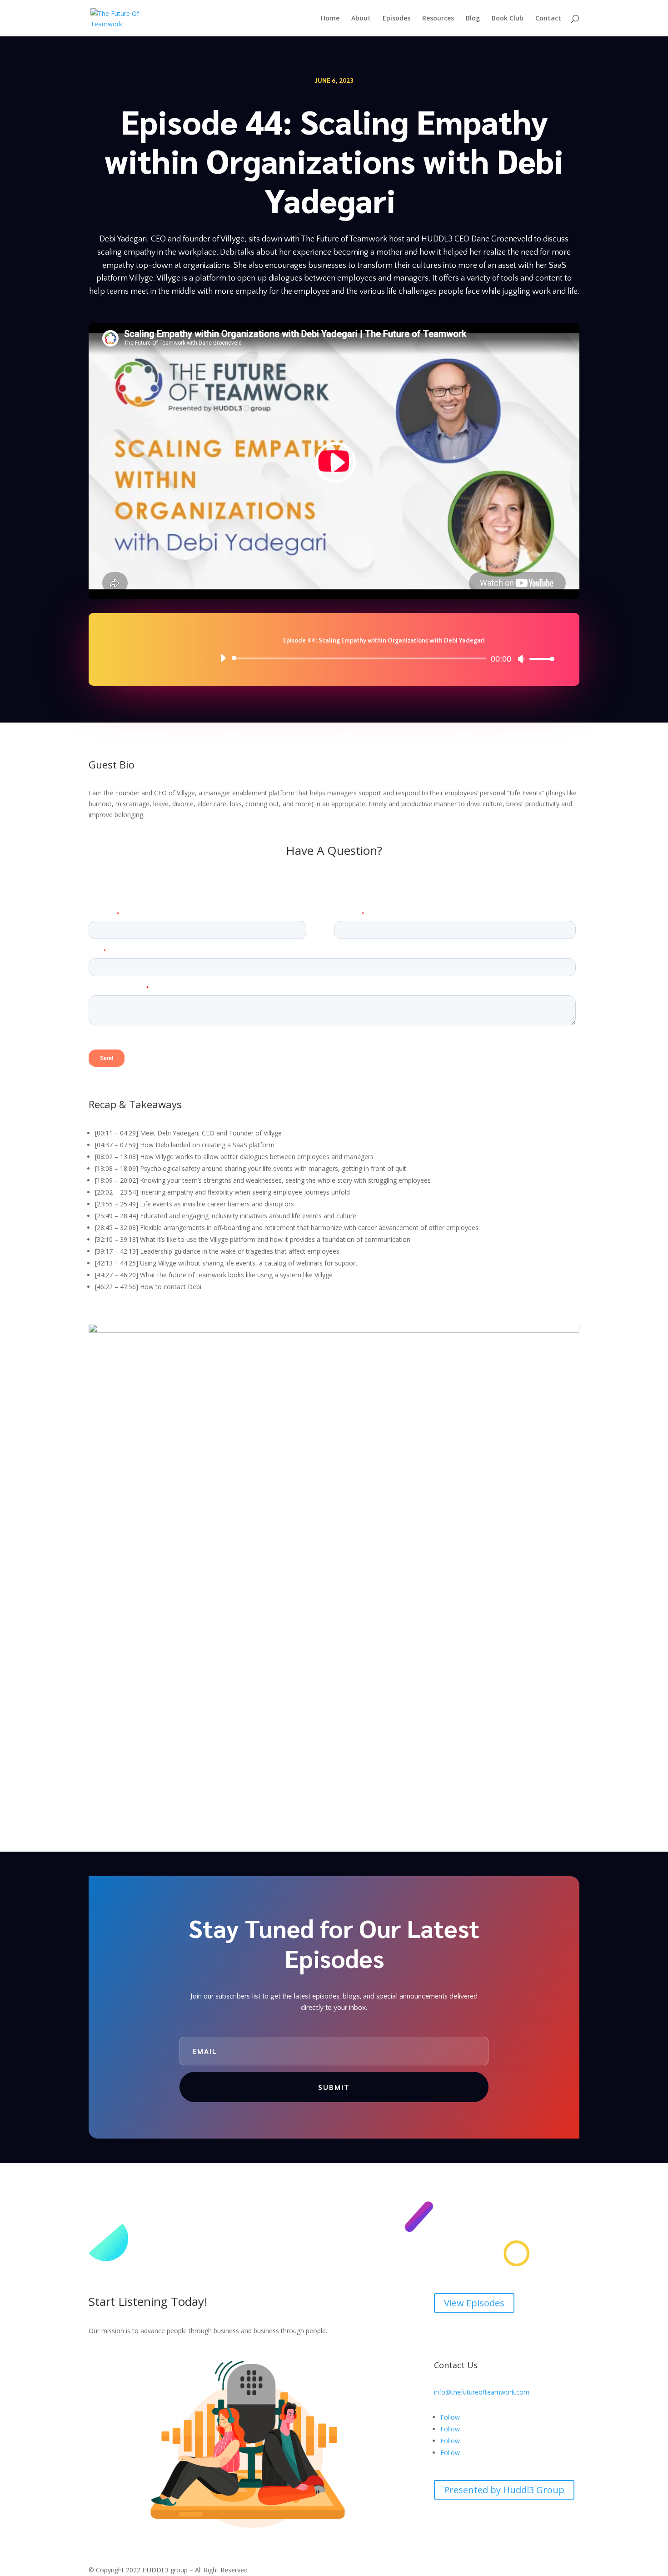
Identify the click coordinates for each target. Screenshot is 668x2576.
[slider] (539, 659)
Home (330, 19)
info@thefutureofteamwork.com (482, 2392)
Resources (438, 19)
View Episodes (474, 2303)
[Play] (223, 658)
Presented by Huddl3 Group (504, 2490)
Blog (473, 19)
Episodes (396, 19)
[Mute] (521, 659)
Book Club (508, 19)
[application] (384, 658)
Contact (548, 19)
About (361, 19)
